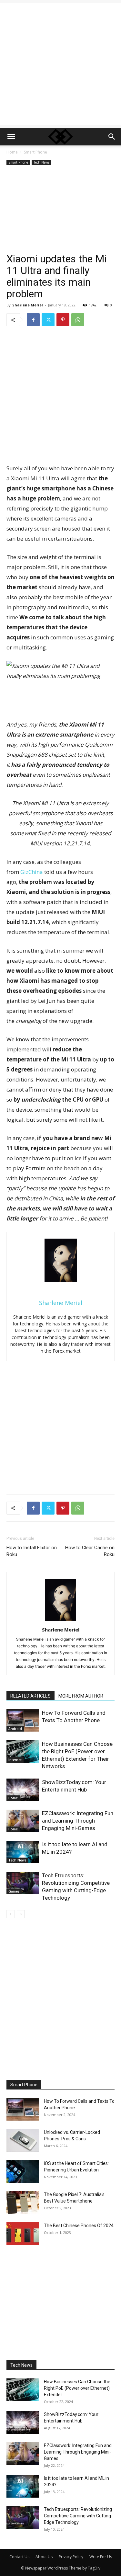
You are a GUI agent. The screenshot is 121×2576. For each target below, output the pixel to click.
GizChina (32, 872)
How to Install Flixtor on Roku (32, 1551)
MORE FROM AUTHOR (81, 1696)
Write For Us (101, 2557)
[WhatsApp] (78, 320)
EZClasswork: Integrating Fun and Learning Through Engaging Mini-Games (78, 1821)
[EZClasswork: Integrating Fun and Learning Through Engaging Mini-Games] (23, 1821)
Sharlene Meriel (28, 305)
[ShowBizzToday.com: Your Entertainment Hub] (23, 1790)
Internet (15, 1760)
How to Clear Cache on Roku (90, 1551)
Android (15, 1729)
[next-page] (21, 1914)
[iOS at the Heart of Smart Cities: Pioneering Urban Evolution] (23, 2171)
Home (12, 152)
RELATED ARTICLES (30, 1696)
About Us (44, 2557)
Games (14, 1891)
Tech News (41, 162)
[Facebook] (33, 320)
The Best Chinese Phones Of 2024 (79, 2226)
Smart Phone (35, 152)
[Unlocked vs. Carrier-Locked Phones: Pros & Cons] (23, 2140)
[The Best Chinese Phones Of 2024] (23, 2234)
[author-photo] (61, 1621)
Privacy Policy (71, 2557)
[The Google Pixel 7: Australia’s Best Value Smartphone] (23, 2203)
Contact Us (19, 2557)
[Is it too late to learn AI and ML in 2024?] (23, 1852)
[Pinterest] (63, 320)
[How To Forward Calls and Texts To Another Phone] (23, 1720)
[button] (11, 137)
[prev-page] (10, 1914)
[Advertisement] (60, 64)
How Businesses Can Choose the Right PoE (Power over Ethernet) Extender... (77, 2388)
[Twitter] (48, 320)
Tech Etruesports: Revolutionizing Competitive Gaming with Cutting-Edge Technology (78, 2516)
